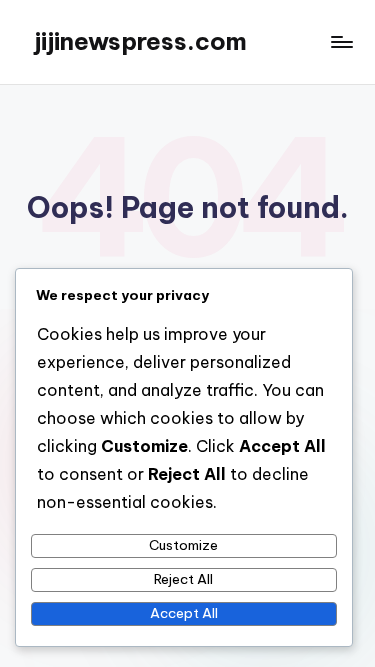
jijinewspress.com (140, 41)
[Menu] (341, 41)
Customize (183, 545)
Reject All (183, 579)
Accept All (184, 613)
